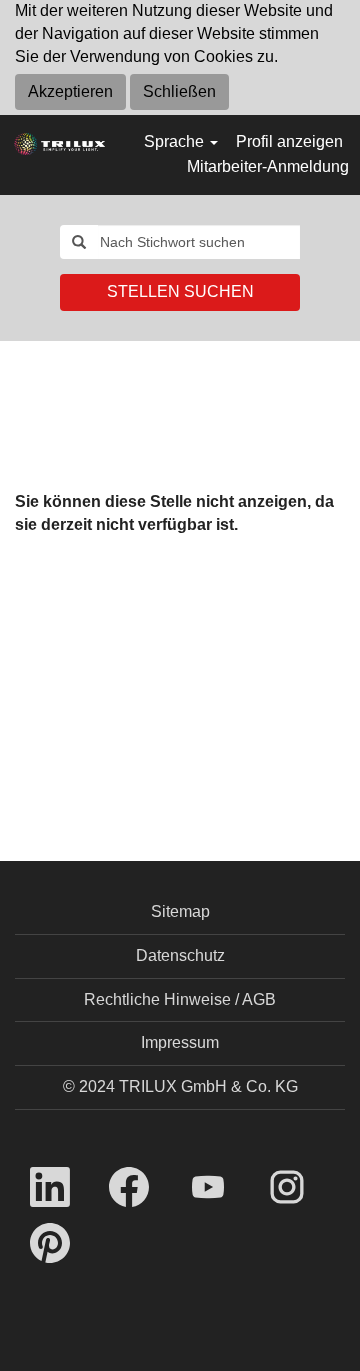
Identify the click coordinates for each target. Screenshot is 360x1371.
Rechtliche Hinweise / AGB (180, 999)
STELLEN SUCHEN (180, 291)
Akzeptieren (70, 91)
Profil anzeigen (289, 141)
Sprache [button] (176, 141)
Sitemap (180, 911)
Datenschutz (180, 955)
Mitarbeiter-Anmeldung (268, 166)
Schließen (179, 91)
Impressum (180, 1042)
